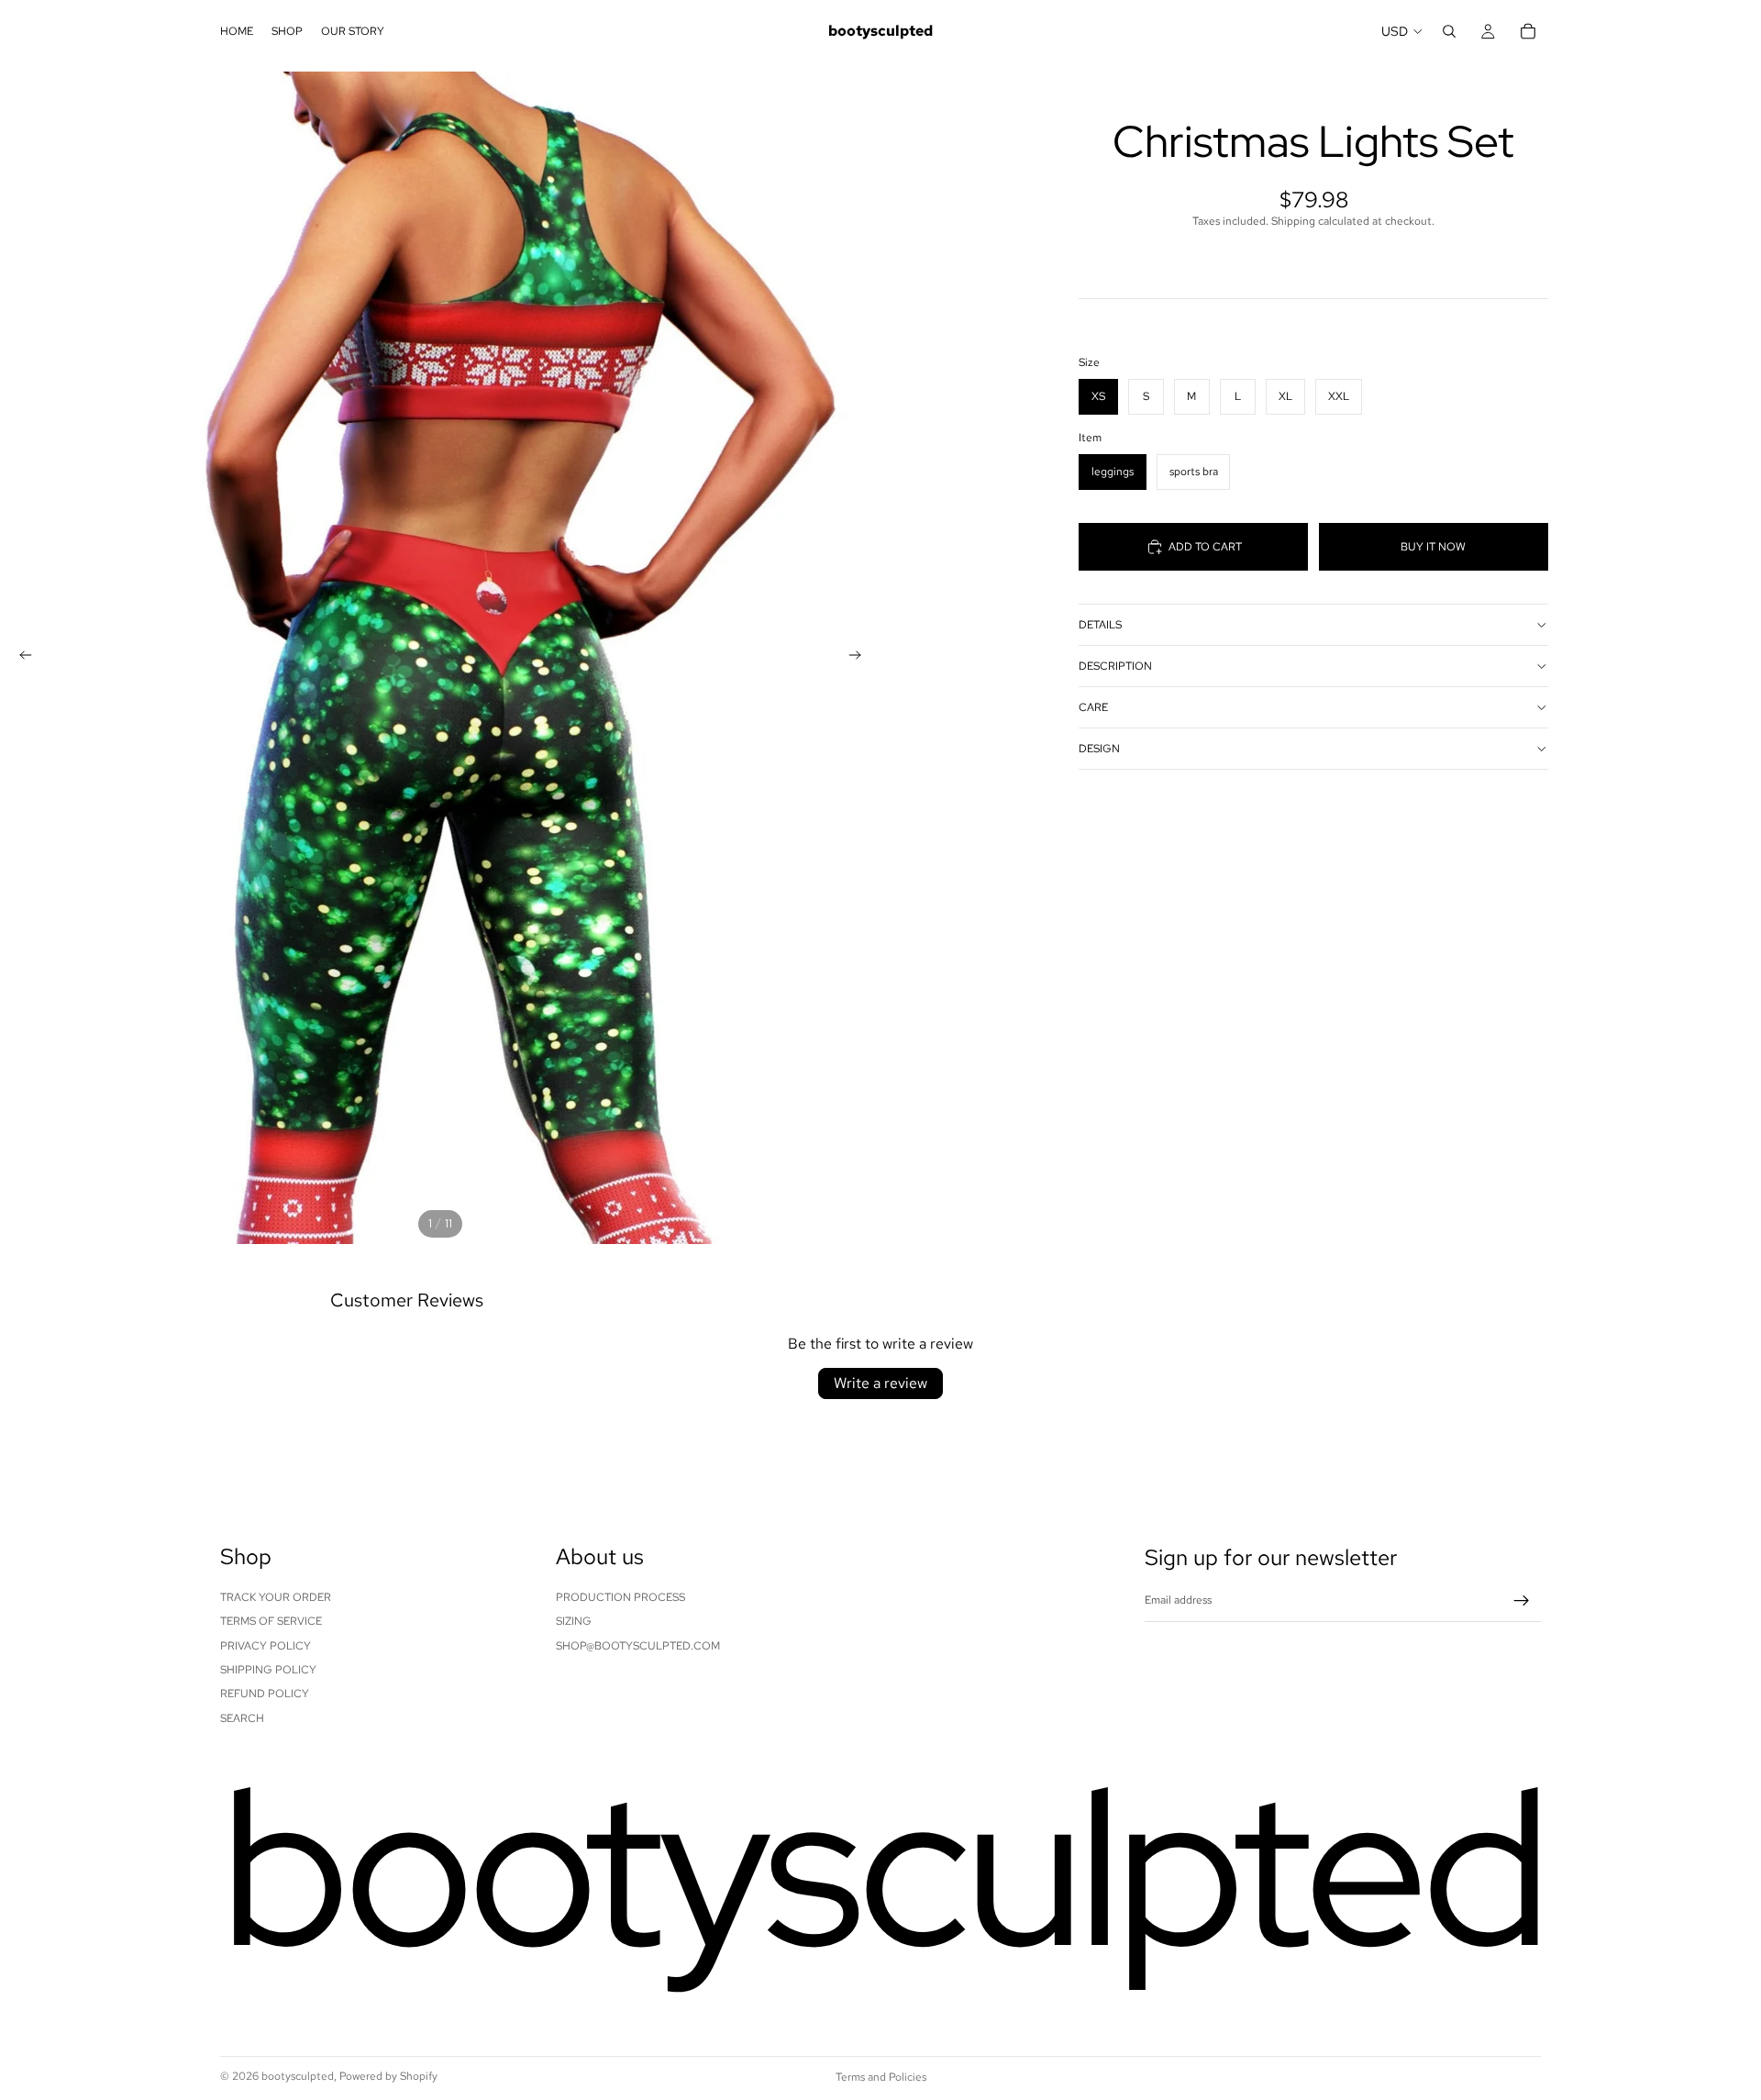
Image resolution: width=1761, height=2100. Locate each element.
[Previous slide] (20, 658)
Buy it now (1433, 546)
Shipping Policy (268, 1670)
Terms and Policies (881, 2077)
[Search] (1449, 31)
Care (1093, 707)
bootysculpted (298, 2076)
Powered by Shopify (388, 2076)
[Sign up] (1522, 1601)
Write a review (880, 1383)
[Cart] (1528, 31)
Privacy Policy (266, 1646)
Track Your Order (276, 1597)
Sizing (574, 1621)
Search (242, 1718)
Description (1115, 666)
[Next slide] (860, 658)
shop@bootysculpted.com (638, 1646)
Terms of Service (271, 1621)
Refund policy (265, 1694)
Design (1099, 749)
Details (1100, 625)
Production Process (620, 1597)
